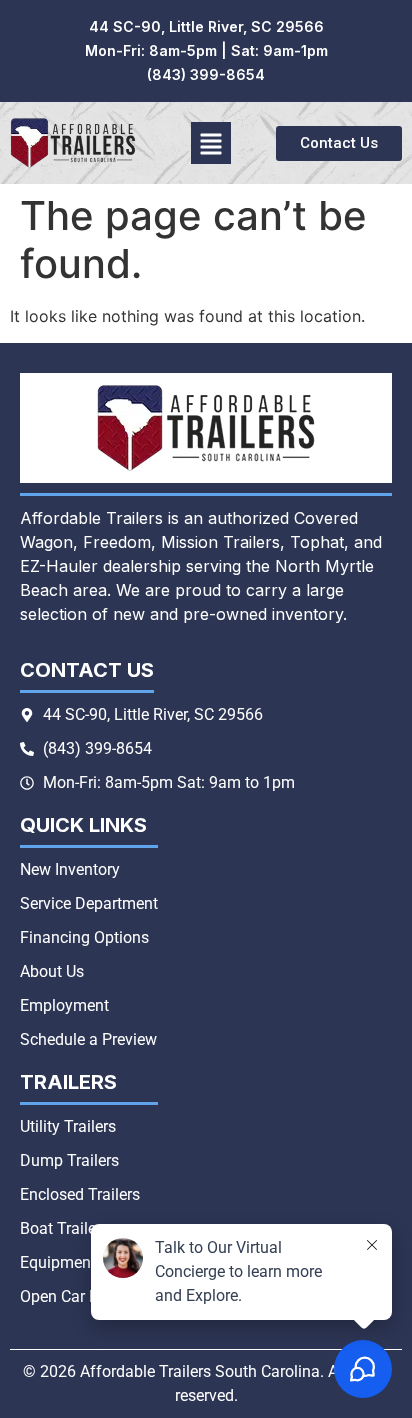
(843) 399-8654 (206, 74)
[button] (211, 143)
